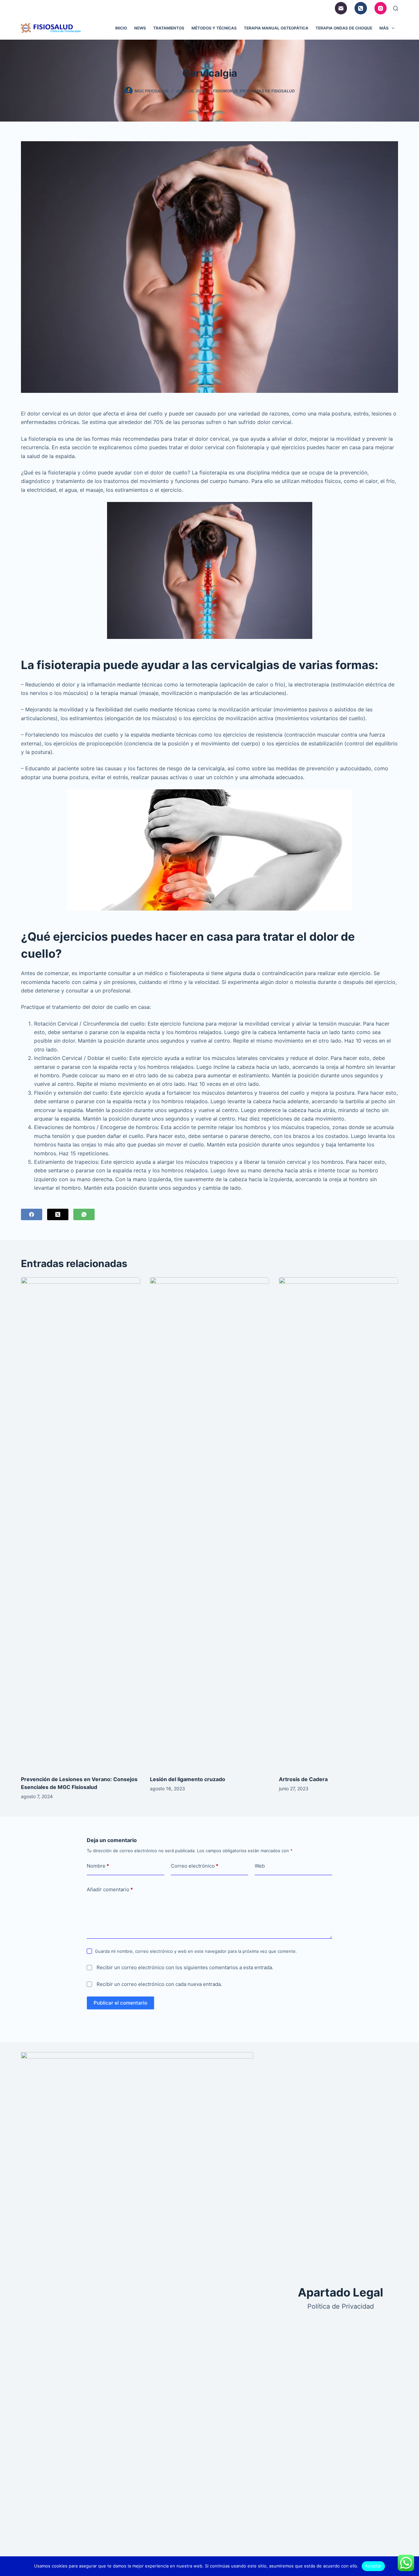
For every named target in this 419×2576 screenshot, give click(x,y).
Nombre (98, 1866)
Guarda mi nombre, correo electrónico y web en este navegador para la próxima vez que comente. (196, 1951)
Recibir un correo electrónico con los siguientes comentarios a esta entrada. (185, 1967)
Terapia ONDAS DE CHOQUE (344, 28)
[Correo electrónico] (341, 8)
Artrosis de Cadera (303, 1779)
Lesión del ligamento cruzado (188, 1779)
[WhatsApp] (84, 1214)
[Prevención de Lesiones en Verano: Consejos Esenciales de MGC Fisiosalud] (81, 1523)
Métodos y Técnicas (214, 28)
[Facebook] (32, 1214)
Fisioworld (225, 91)
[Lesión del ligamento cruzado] (209, 1523)
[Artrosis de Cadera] (338, 1523)
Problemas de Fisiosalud (267, 91)
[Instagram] (381, 8)
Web (260, 1866)
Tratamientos (169, 28)
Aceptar (373, 2566)
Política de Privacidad (341, 2306)
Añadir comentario (110, 1889)
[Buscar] (396, 8)
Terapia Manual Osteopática (276, 28)
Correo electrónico (195, 1866)
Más (384, 28)
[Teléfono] (361, 8)
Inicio (121, 28)
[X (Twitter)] (58, 1214)
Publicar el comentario (120, 2003)
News (140, 28)
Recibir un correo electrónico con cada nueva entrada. (159, 1984)
